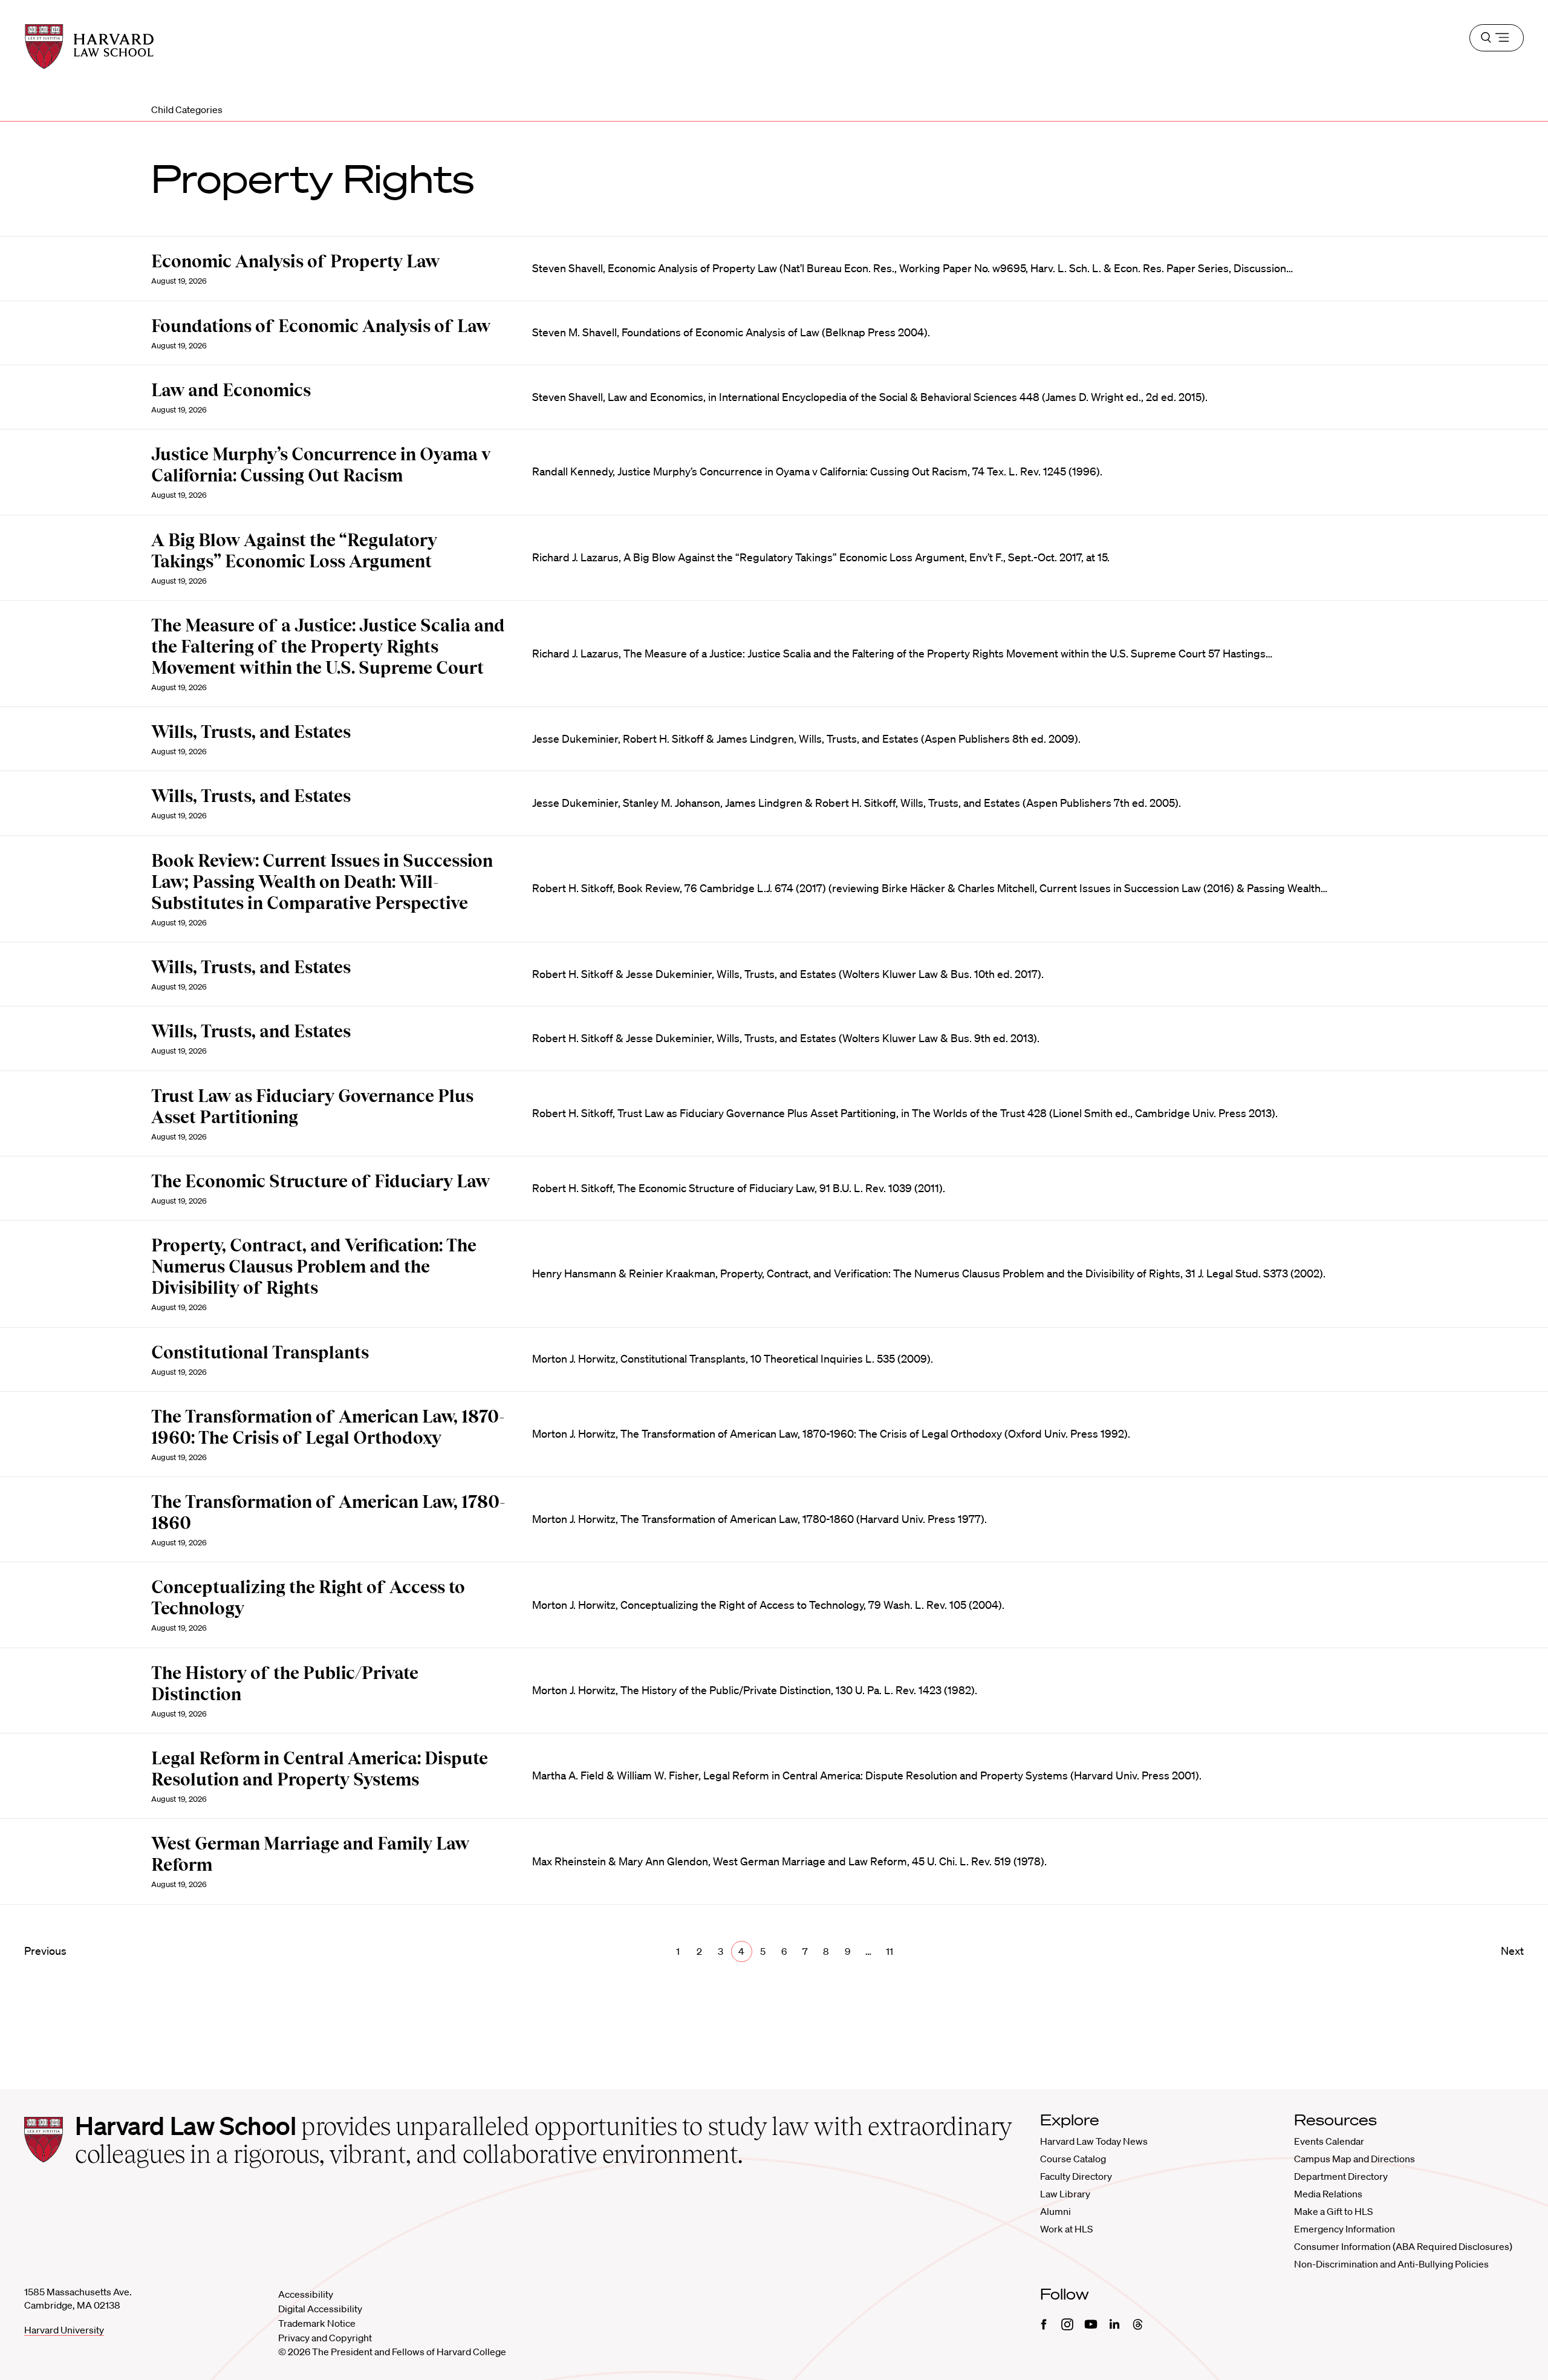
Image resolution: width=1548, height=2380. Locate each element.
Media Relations (1328, 2194)
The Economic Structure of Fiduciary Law (320, 1181)
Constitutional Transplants (260, 1352)
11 (889, 1951)
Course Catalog (1073, 2159)
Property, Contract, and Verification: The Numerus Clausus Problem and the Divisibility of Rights (314, 1267)
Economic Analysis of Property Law (295, 261)
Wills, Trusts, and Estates (251, 732)
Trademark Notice (317, 2323)
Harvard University (64, 2330)
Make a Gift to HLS (1333, 2211)
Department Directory (1341, 2176)
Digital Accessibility (320, 2309)
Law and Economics (231, 390)
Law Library (1065, 2194)
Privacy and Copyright (325, 2338)
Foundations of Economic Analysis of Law (321, 326)
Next (1512, 1951)
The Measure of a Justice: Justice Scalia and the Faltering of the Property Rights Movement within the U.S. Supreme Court (328, 647)
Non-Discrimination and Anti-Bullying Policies (1391, 2264)
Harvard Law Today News (1094, 2141)
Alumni (1055, 2211)
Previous (45, 1951)
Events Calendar (1329, 2141)
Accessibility (306, 2294)
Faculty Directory (1076, 2176)
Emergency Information (1345, 2229)
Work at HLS (1066, 2229)
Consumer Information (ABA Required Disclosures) (1403, 2246)
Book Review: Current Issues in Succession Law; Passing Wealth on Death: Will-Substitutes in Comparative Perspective (322, 882)
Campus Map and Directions (1354, 2159)
